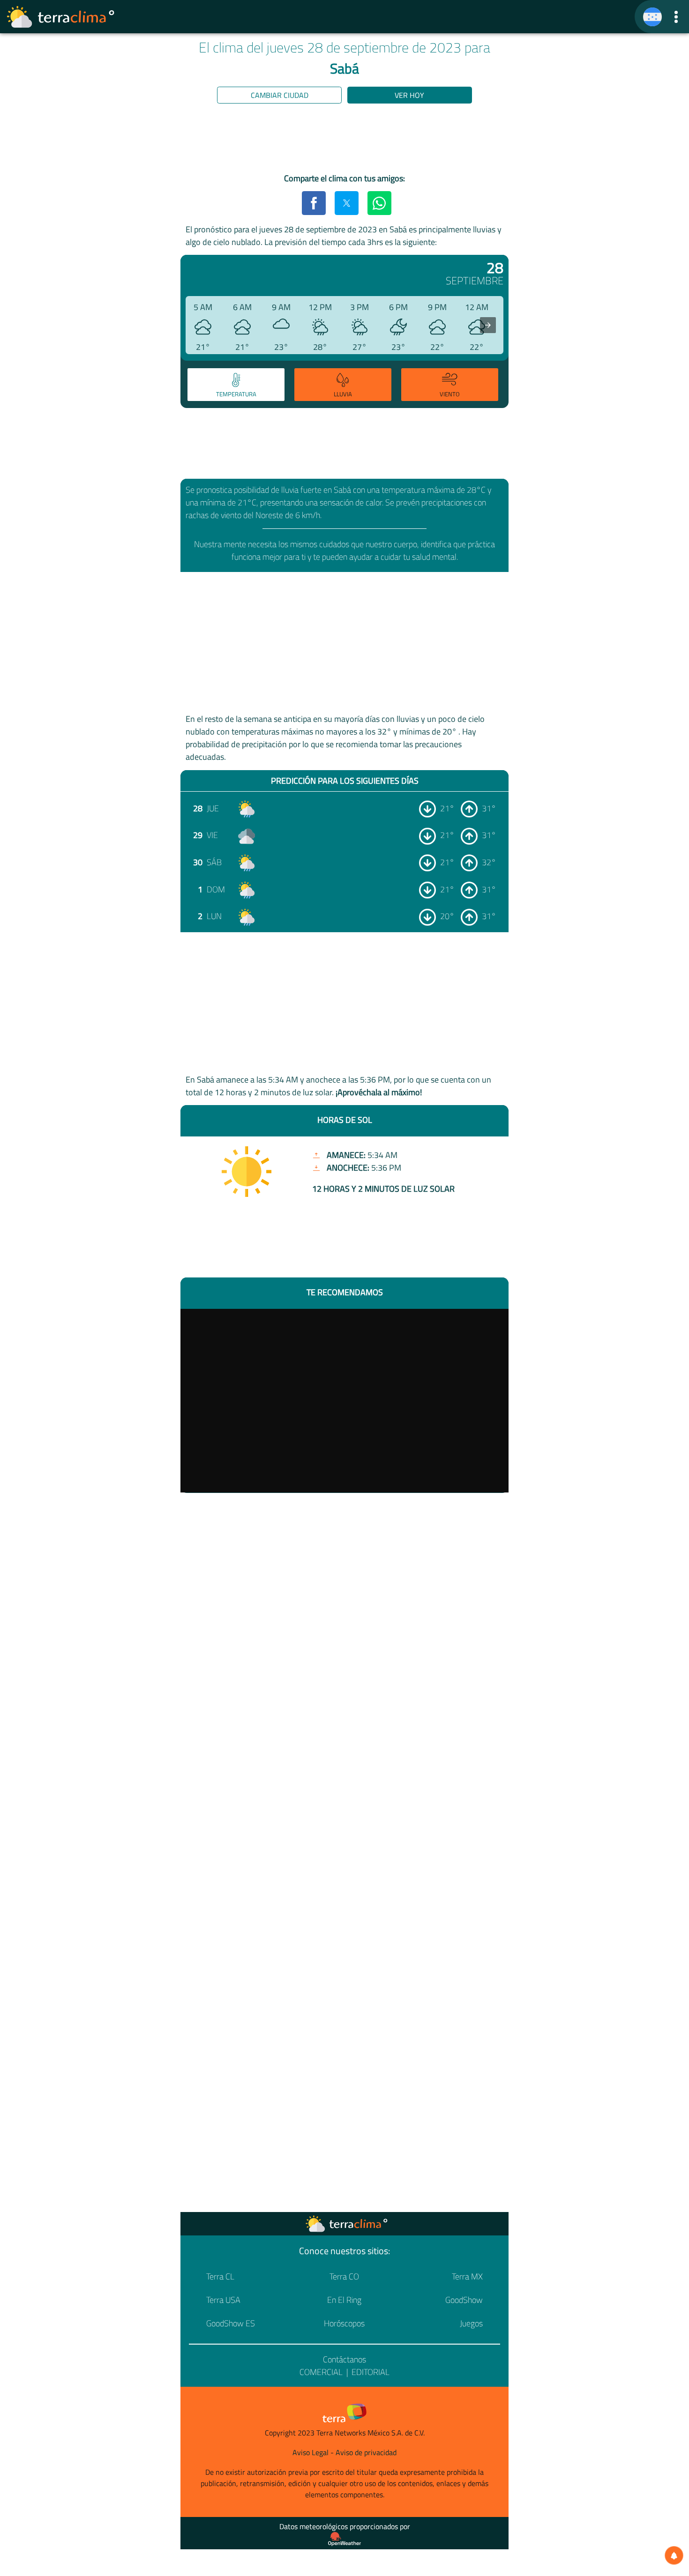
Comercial (321, 2372)
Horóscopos (344, 2323)
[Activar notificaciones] (674, 2555)
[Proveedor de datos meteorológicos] (344, 2539)
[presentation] (488, 325)
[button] (676, 17)
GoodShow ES (231, 2323)
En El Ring (344, 2300)
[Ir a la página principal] (61, 17)
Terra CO (344, 2276)
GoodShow (464, 2300)
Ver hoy (409, 95)
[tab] (236, 385)
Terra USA (223, 2300)
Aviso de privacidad (366, 2452)
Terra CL (220, 2276)
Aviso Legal (311, 2452)
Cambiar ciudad (280, 95)
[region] (344, 140)
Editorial (371, 2372)
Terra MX (467, 2276)
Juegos (471, 2323)
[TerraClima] (652, 17)
